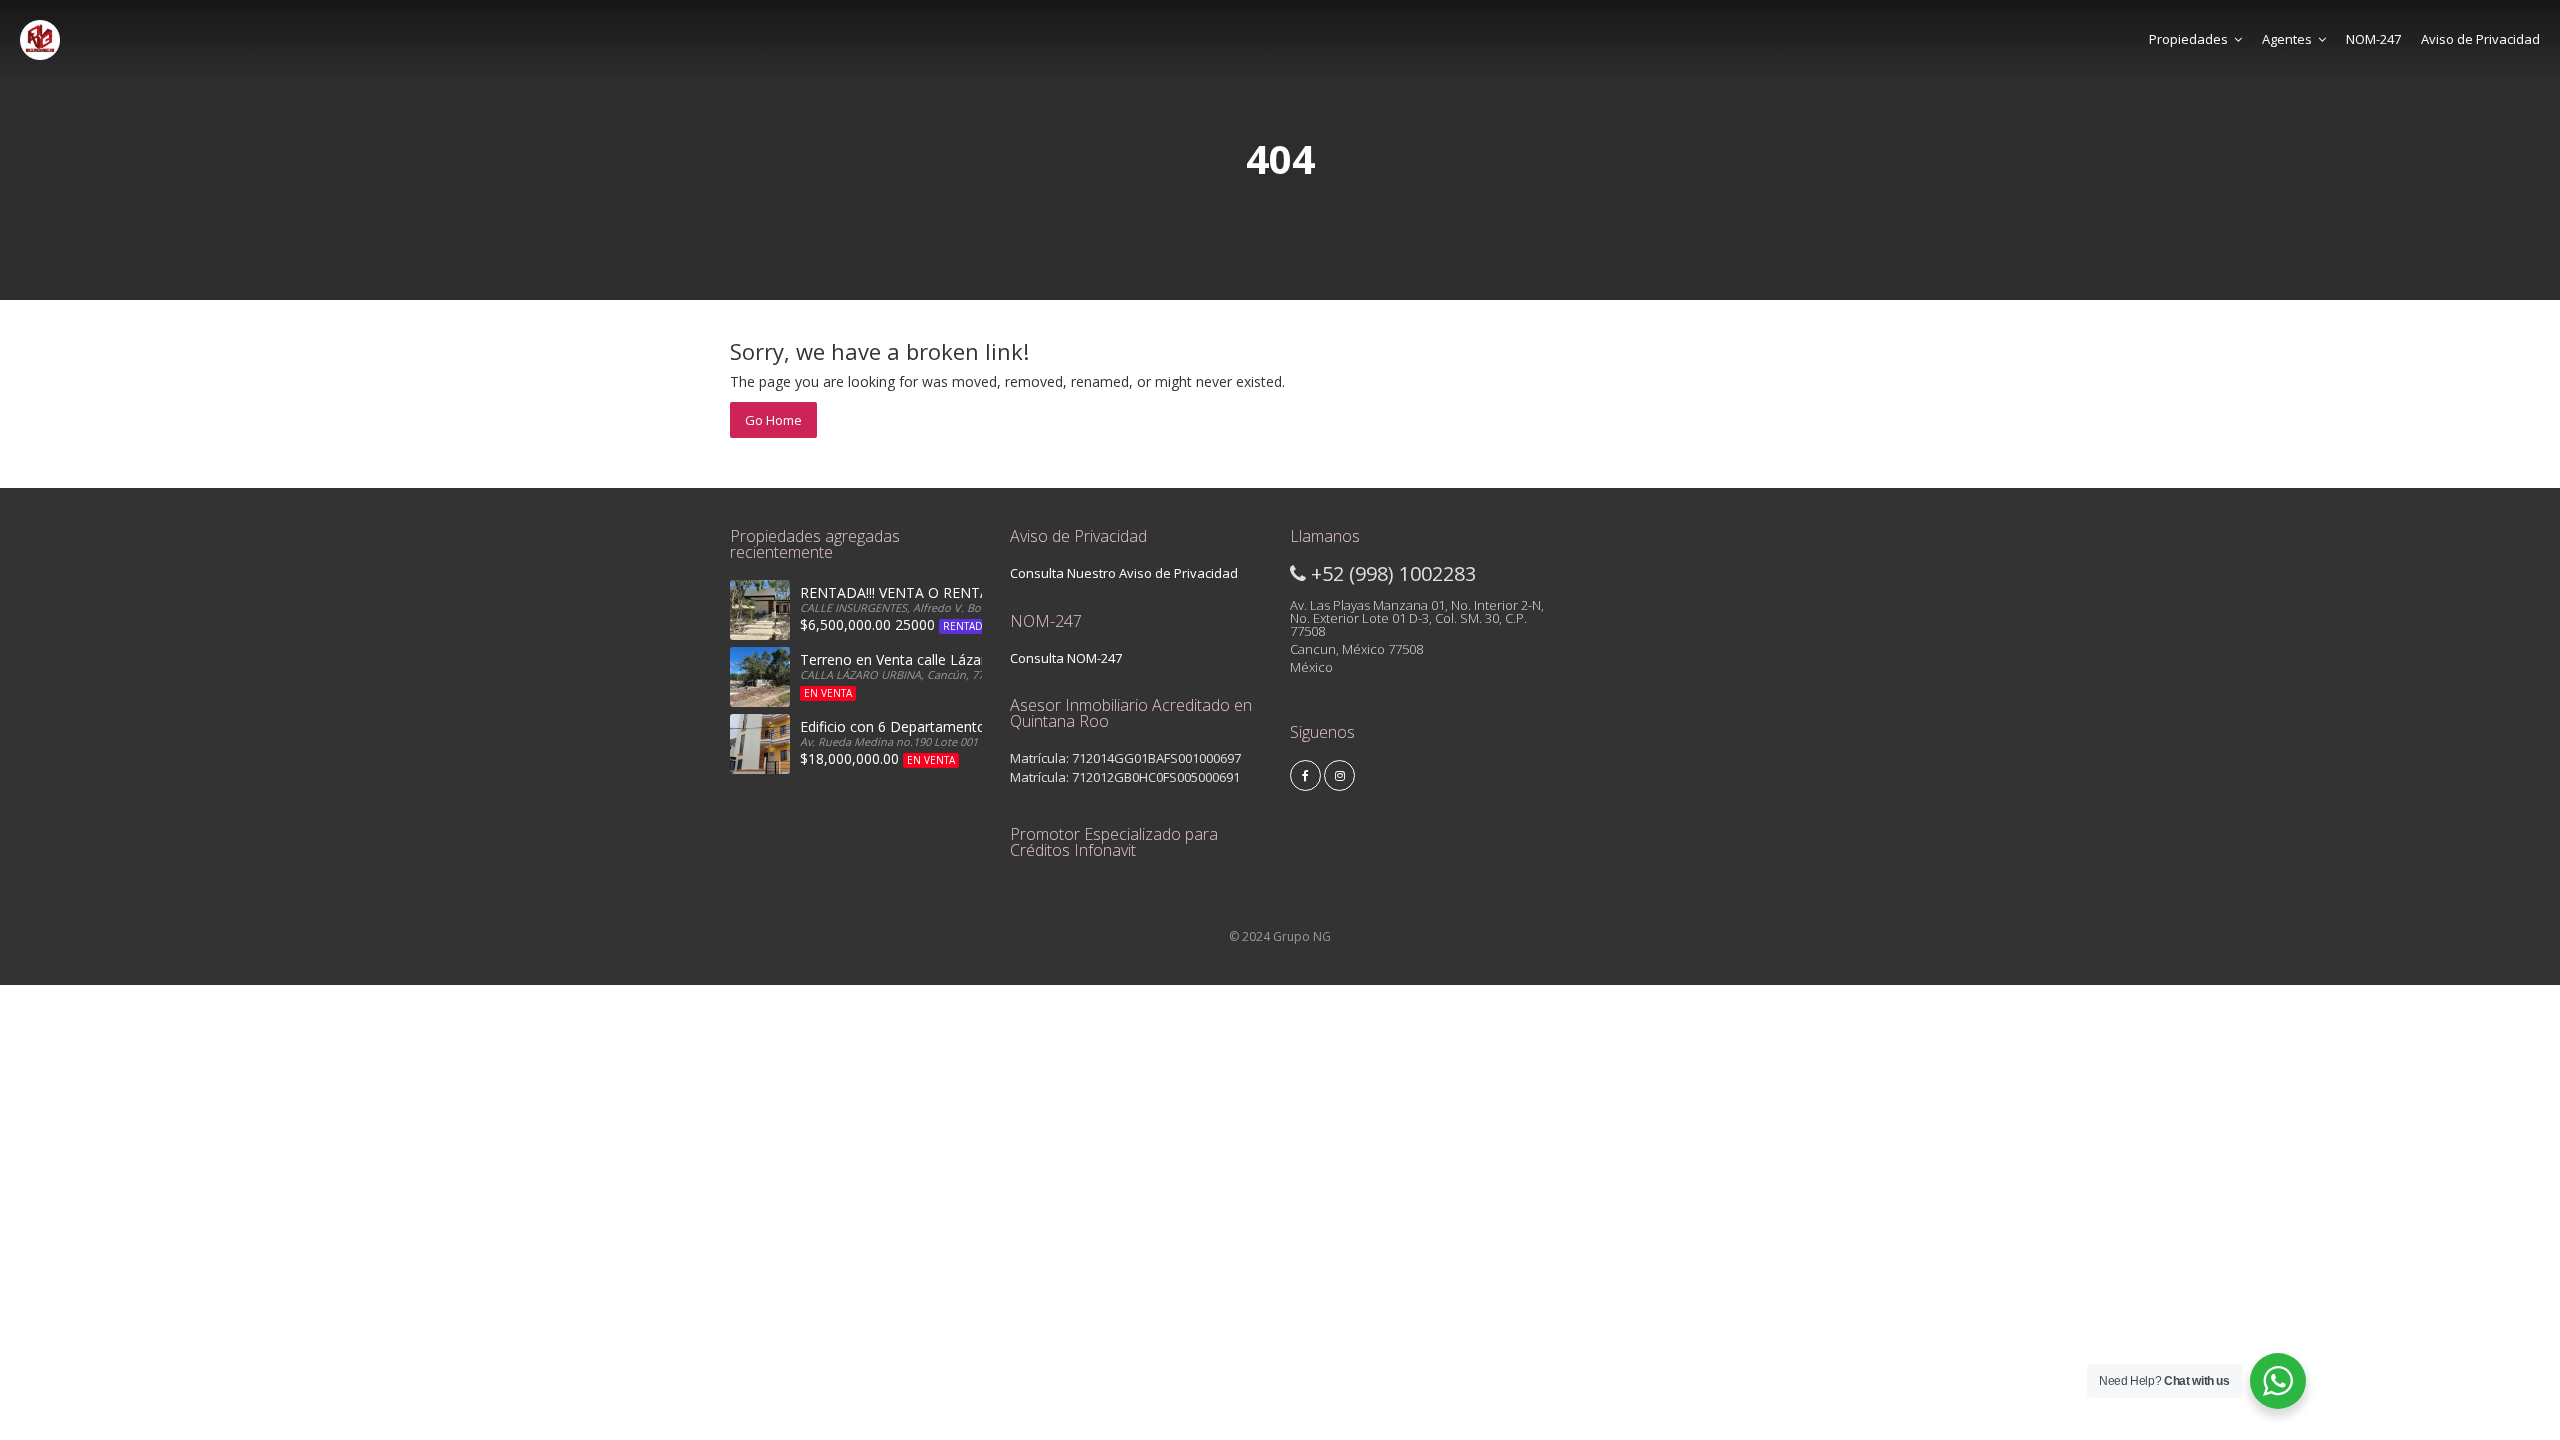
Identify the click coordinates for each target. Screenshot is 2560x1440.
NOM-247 (2373, 39)
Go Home (773, 420)
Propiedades (2188, 39)
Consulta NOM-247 (1066, 658)
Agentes (2287, 39)
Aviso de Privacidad (2480, 39)
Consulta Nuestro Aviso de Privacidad (1124, 573)
